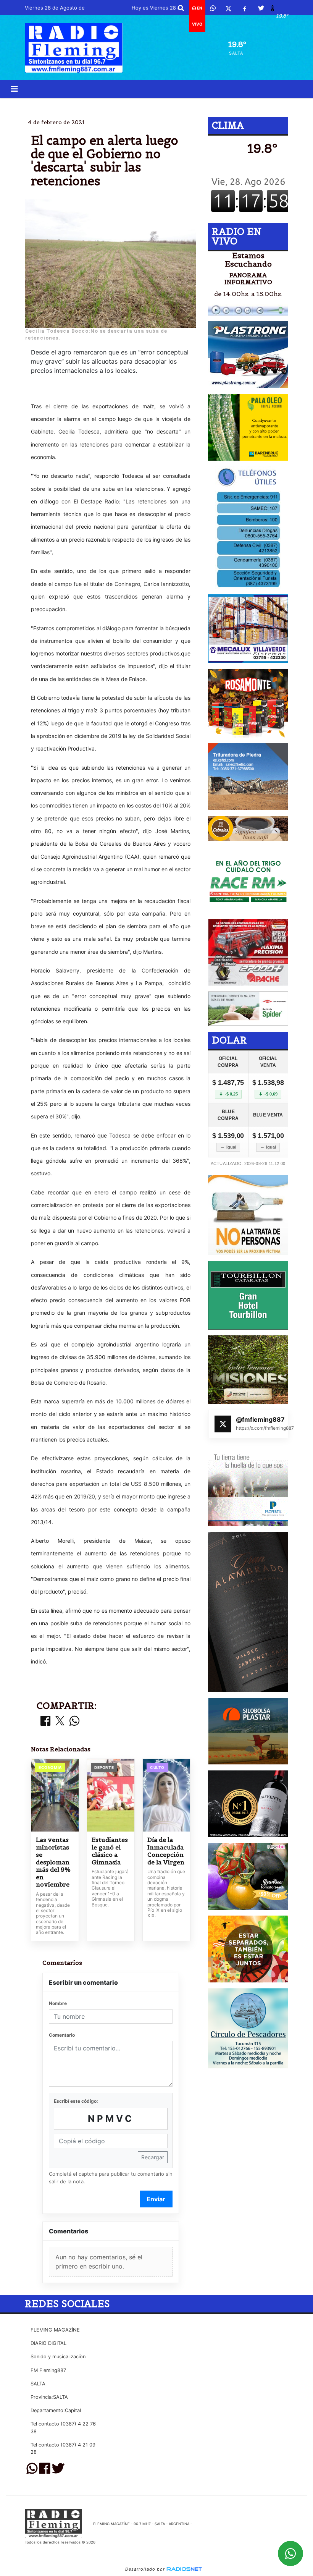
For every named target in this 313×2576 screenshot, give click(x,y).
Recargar (153, 2157)
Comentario (62, 2035)
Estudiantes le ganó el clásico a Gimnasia (110, 1851)
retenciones (160, 104)
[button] (181, 8)
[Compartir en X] (60, 1721)
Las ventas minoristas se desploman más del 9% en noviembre (53, 1862)
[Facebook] (245, 8)
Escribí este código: (76, 2101)
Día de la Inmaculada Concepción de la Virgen (166, 1851)
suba (121, 104)
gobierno (87, 104)
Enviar (156, 2199)
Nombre (58, 2003)
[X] (228, 8)
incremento (223, 104)
